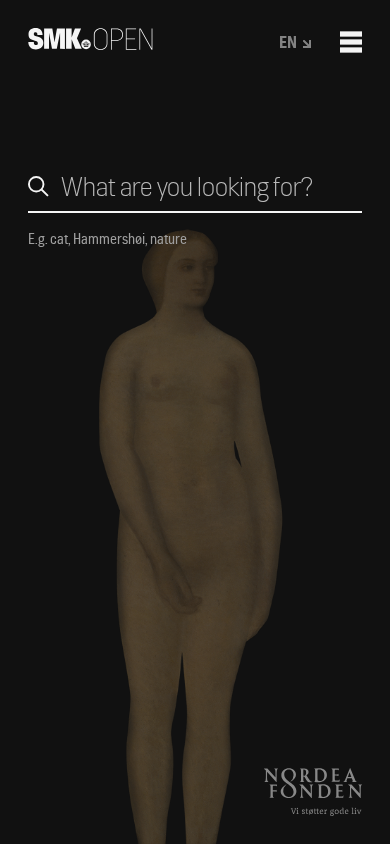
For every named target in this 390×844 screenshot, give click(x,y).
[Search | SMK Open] (90, 43)
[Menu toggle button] (351, 42)
